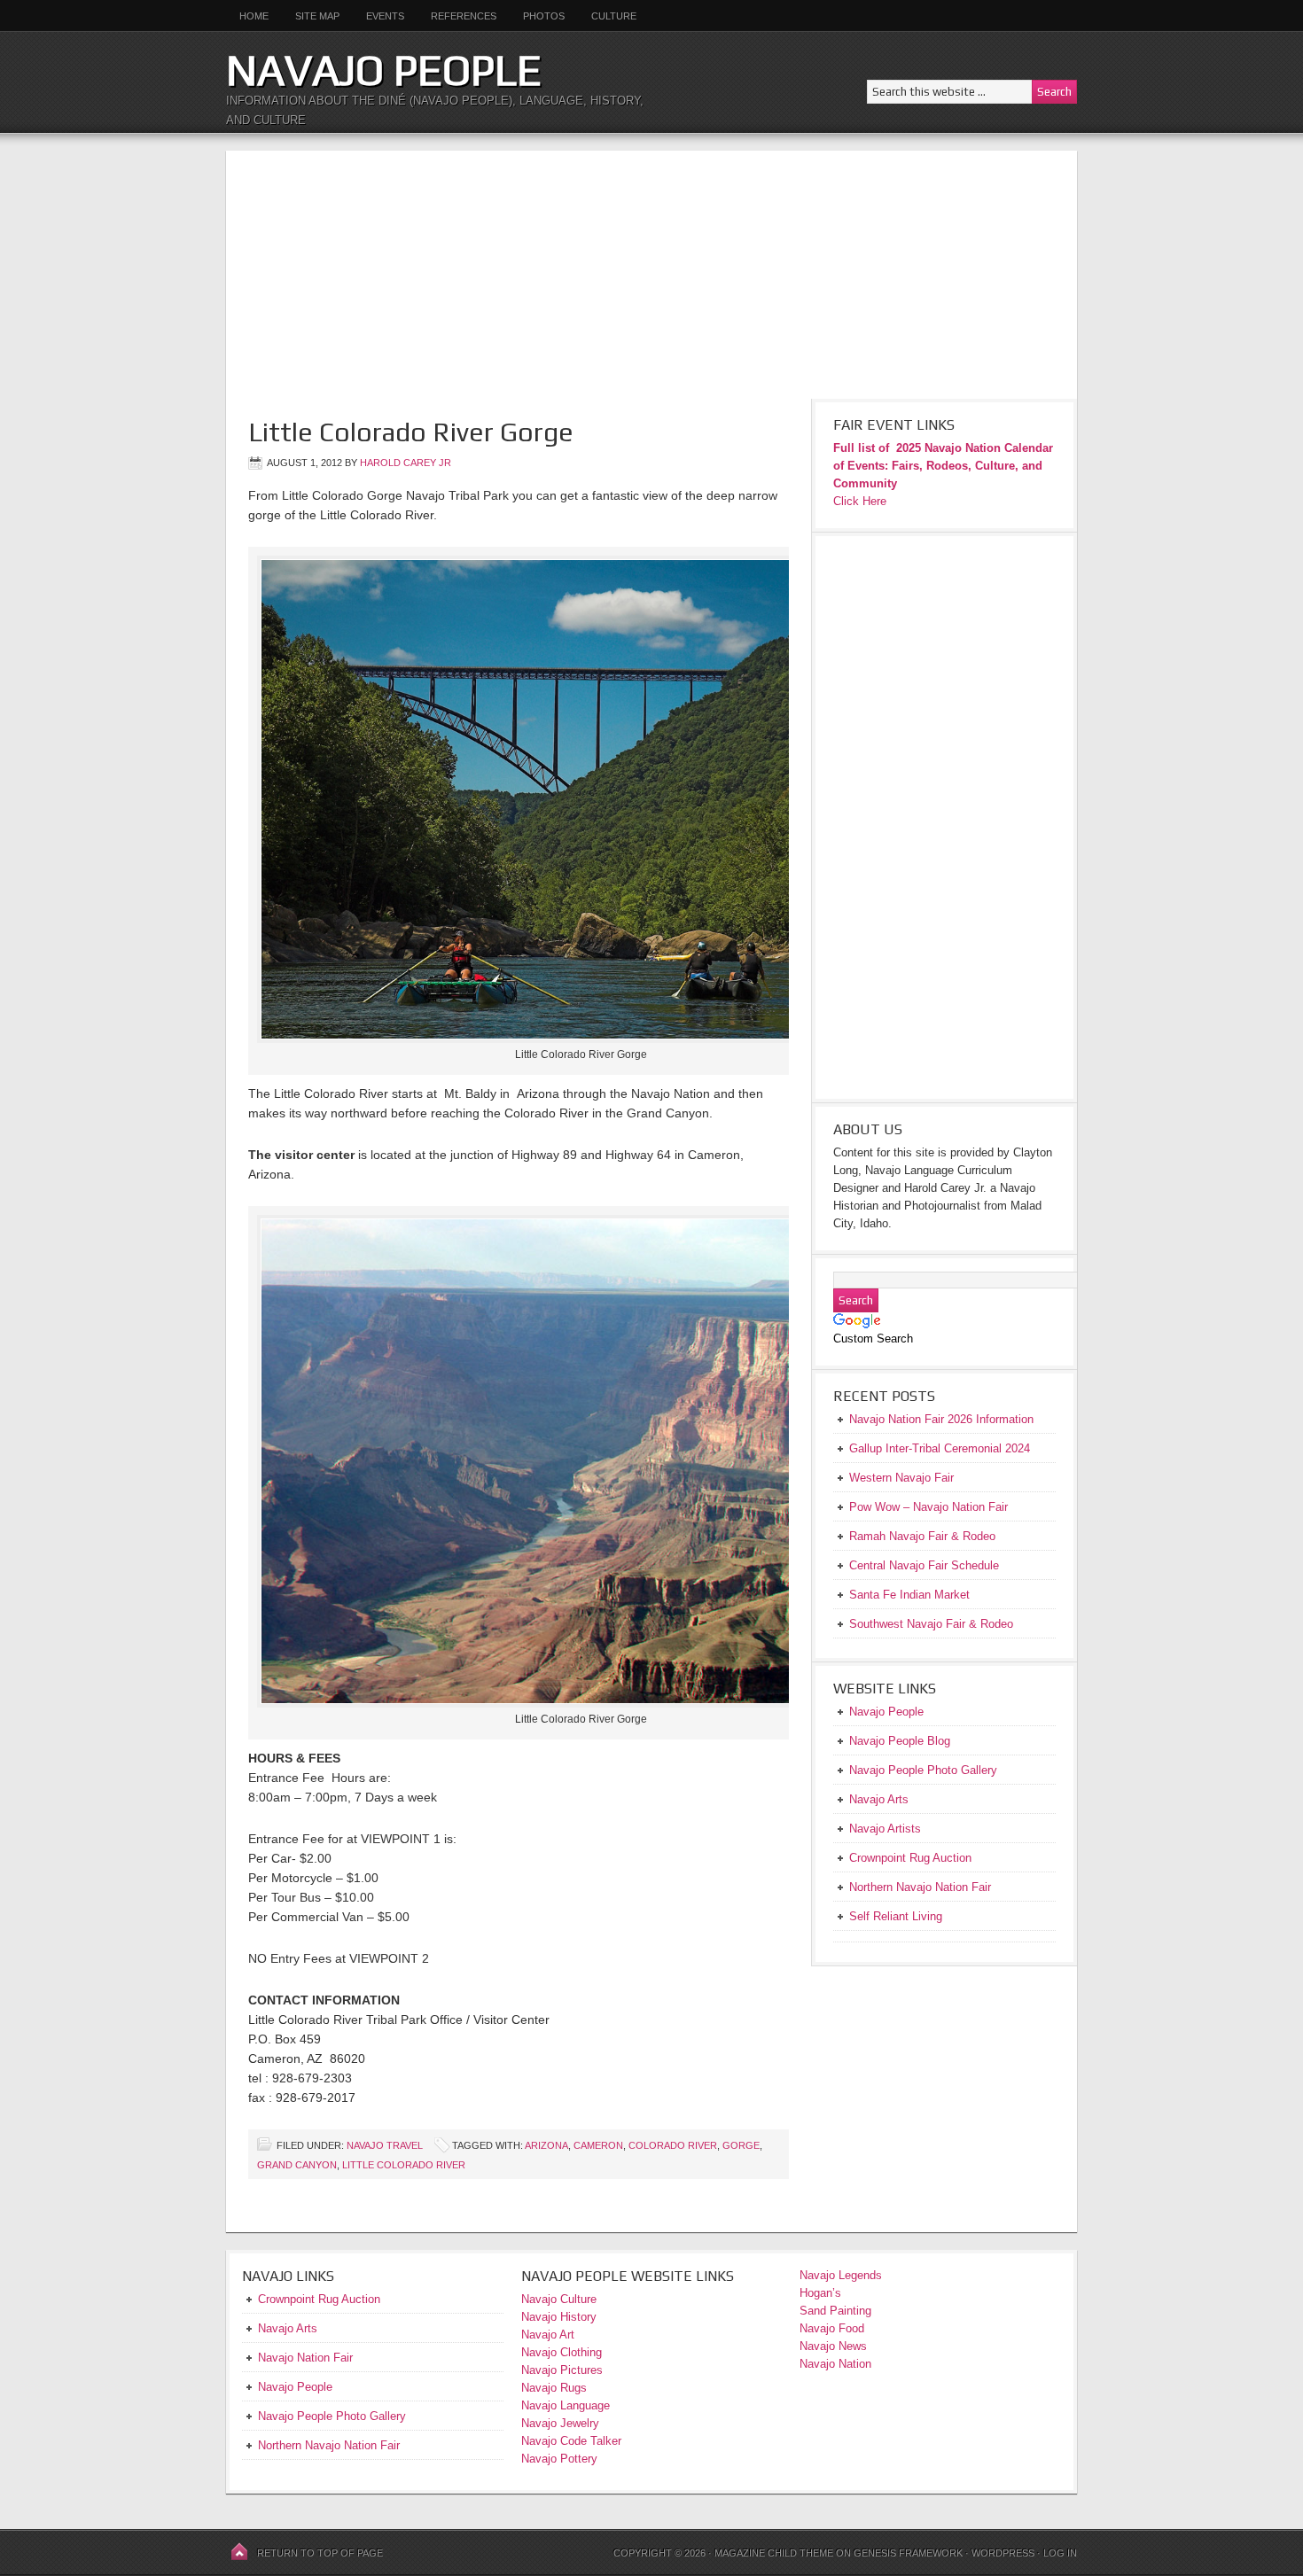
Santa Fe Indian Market (909, 1595)
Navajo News (833, 2346)
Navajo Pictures (562, 2370)
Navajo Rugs (554, 2388)
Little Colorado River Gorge (411, 432)
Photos (544, 16)
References (464, 16)
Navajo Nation (835, 2364)
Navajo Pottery (559, 2459)
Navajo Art (548, 2335)
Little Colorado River (404, 2165)
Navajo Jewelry (560, 2423)
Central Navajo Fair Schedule (924, 1565)
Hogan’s (820, 2293)
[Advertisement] (651, 275)
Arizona (546, 2145)
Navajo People (384, 70)
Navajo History (559, 2317)
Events (385, 16)
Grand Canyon (297, 2165)
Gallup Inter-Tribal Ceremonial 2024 (940, 1448)
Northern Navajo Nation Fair (329, 2445)
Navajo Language (566, 2405)
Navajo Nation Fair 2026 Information (941, 1419)
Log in (1060, 2553)
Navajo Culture (559, 2299)
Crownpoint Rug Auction (319, 2299)
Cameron (598, 2145)
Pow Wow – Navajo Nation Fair (928, 1507)
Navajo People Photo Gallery (332, 2416)
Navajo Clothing (563, 2352)
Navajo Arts (288, 2328)
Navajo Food (834, 2328)
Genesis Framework (908, 2553)
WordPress (1003, 2553)
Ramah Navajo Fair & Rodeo (922, 1536)
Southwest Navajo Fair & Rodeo (931, 1624)
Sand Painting (835, 2311)
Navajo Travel (385, 2145)
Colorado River (673, 2145)
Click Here (860, 501)
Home (254, 16)
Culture (607, 16)
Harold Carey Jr (406, 463)
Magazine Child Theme (774, 2553)
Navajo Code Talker (571, 2441)
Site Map (317, 16)
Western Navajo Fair (901, 1478)
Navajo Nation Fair (305, 2358)
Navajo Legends (841, 2275)
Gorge (741, 2145)
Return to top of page (320, 2553)
